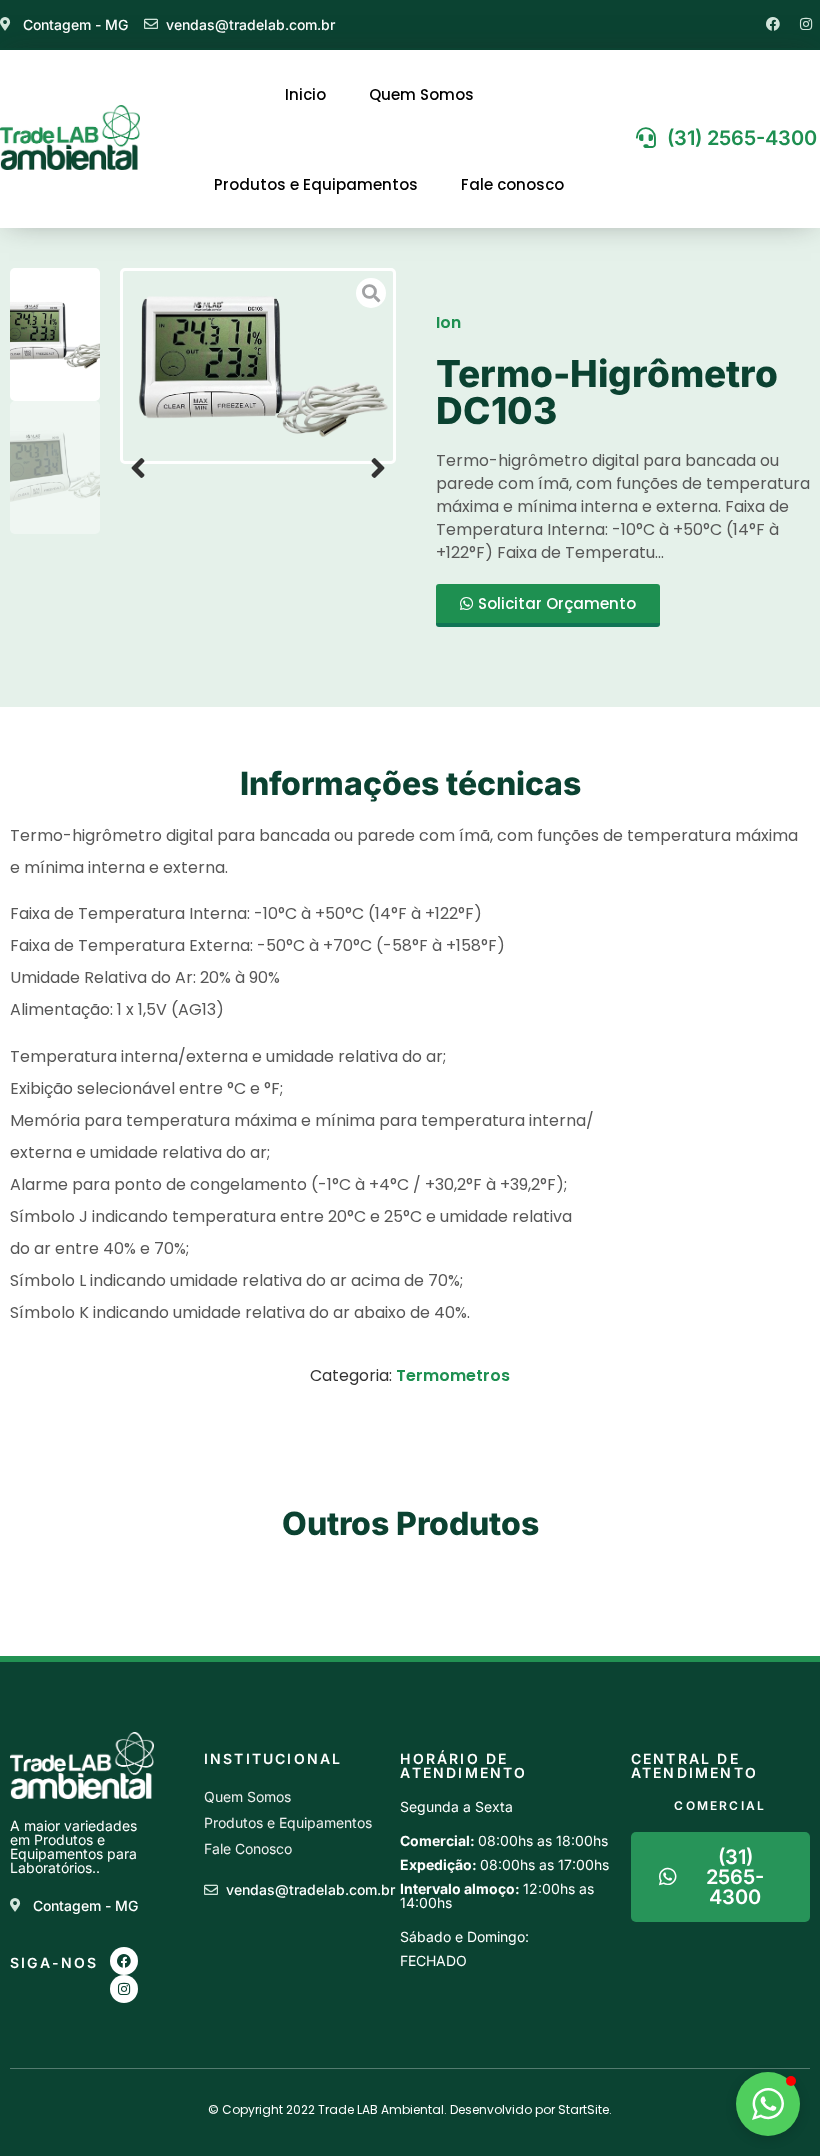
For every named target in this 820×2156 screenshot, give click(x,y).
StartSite (583, 2109)
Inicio (305, 94)
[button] (138, 468)
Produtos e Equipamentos (316, 184)
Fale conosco (512, 184)
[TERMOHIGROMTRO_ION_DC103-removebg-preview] (258, 366)
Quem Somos (421, 94)
